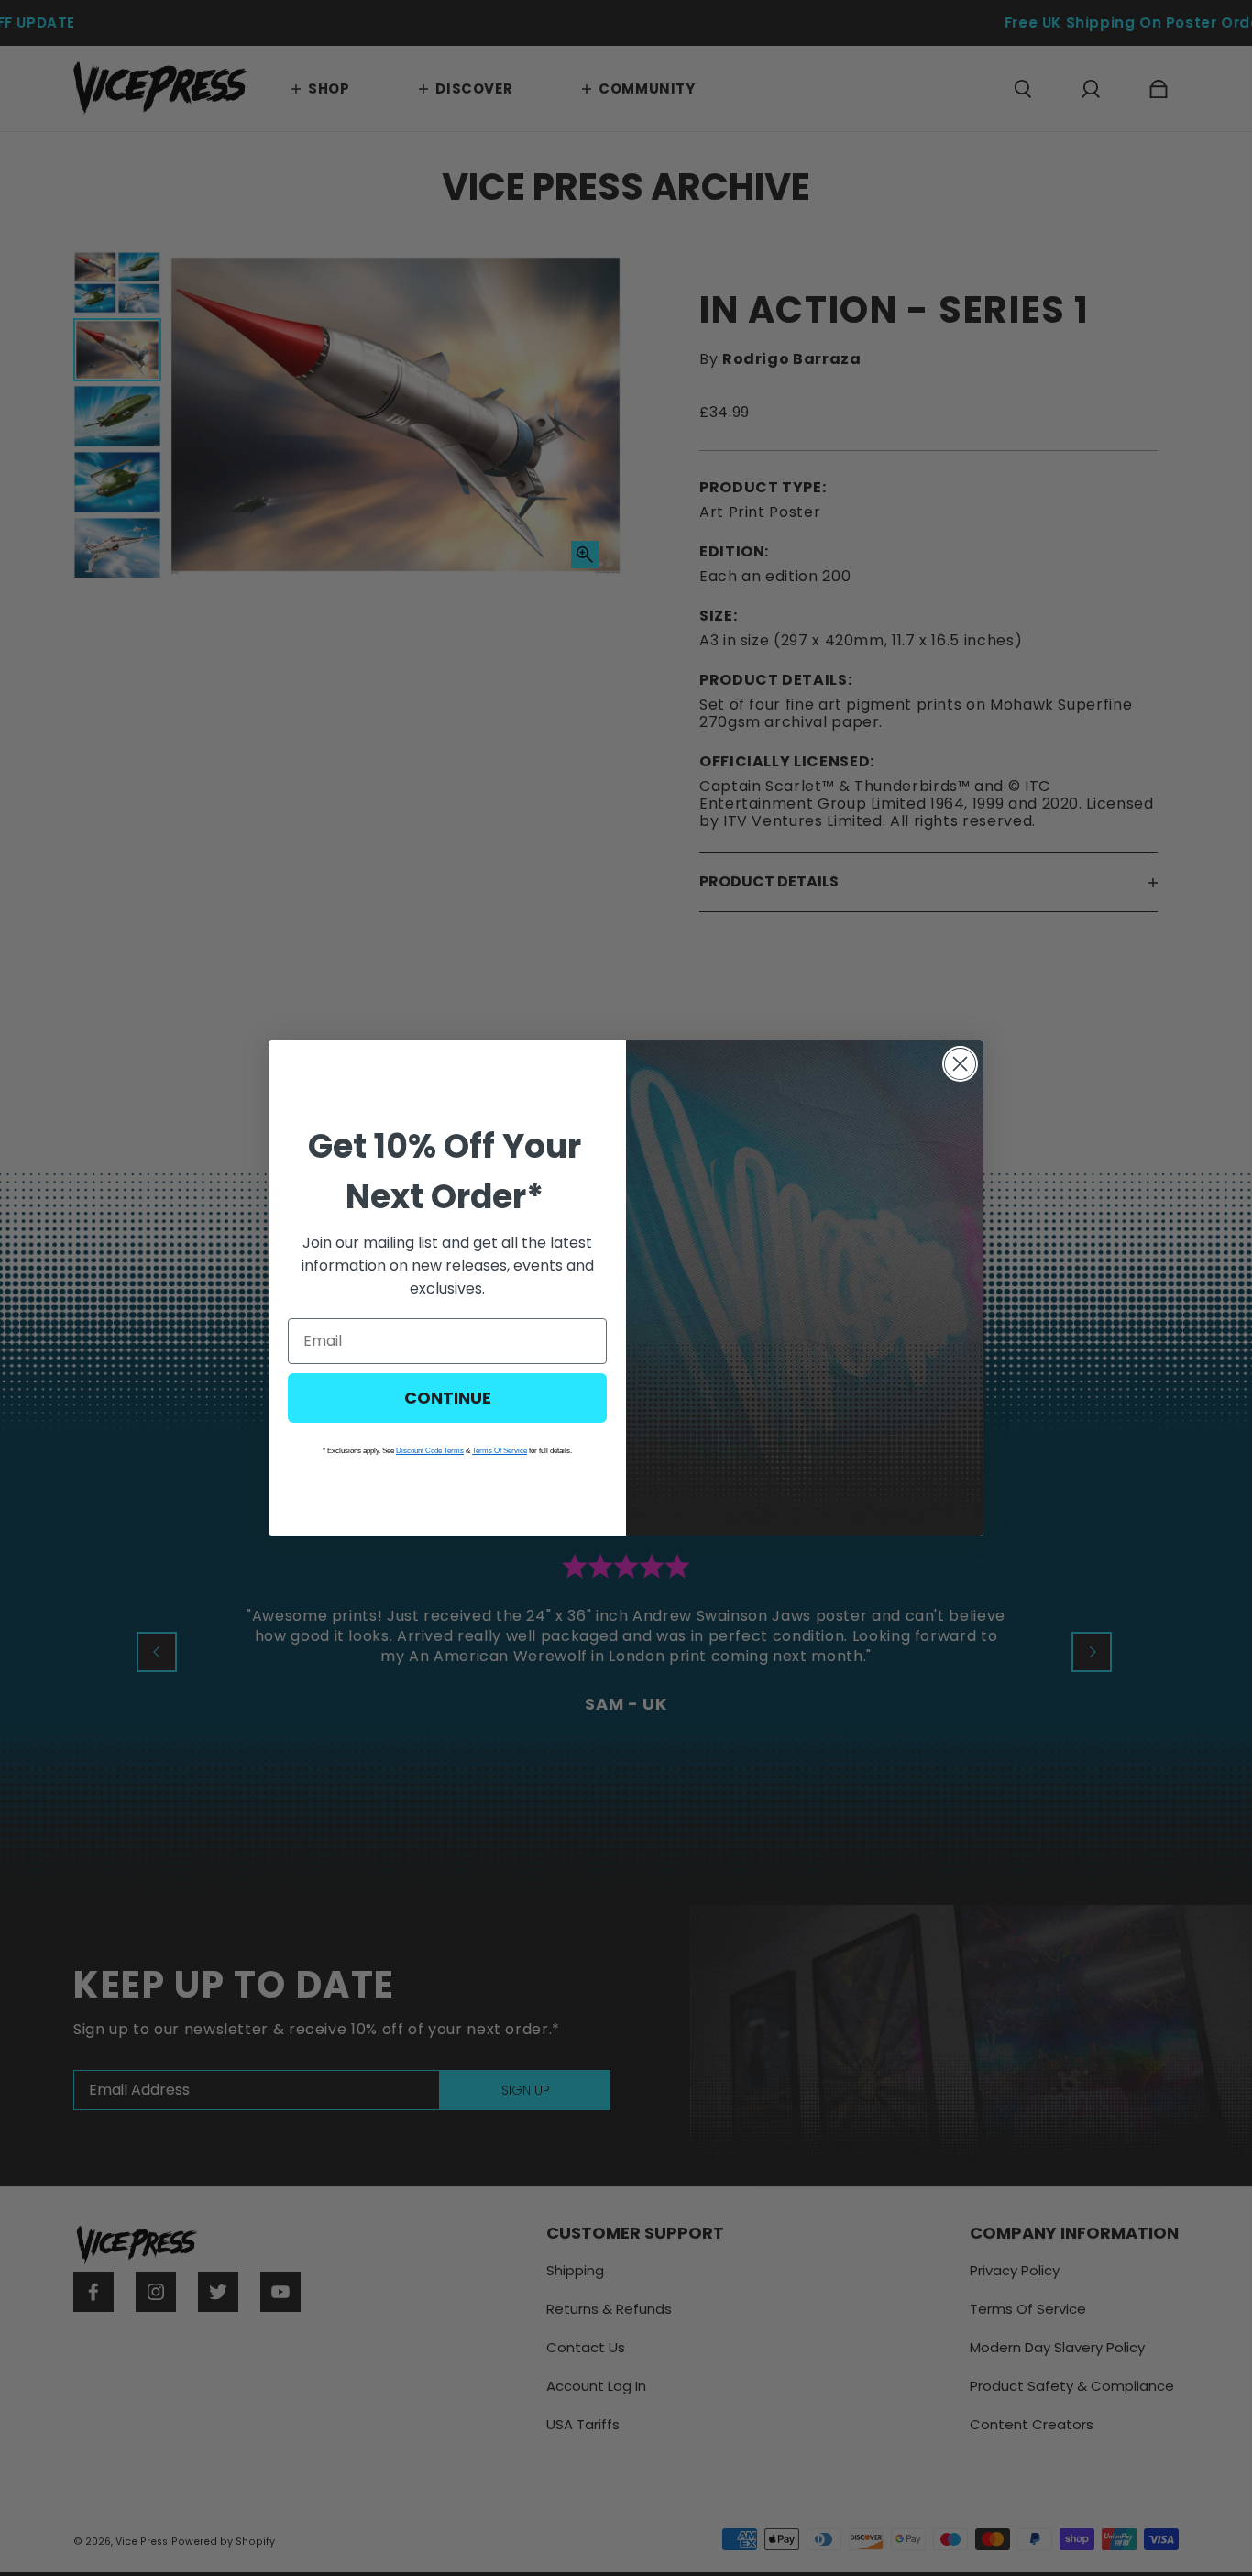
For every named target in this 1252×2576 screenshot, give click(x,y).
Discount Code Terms (430, 1451)
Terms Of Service (500, 1451)
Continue (448, 1398)
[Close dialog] (960, 1064)
